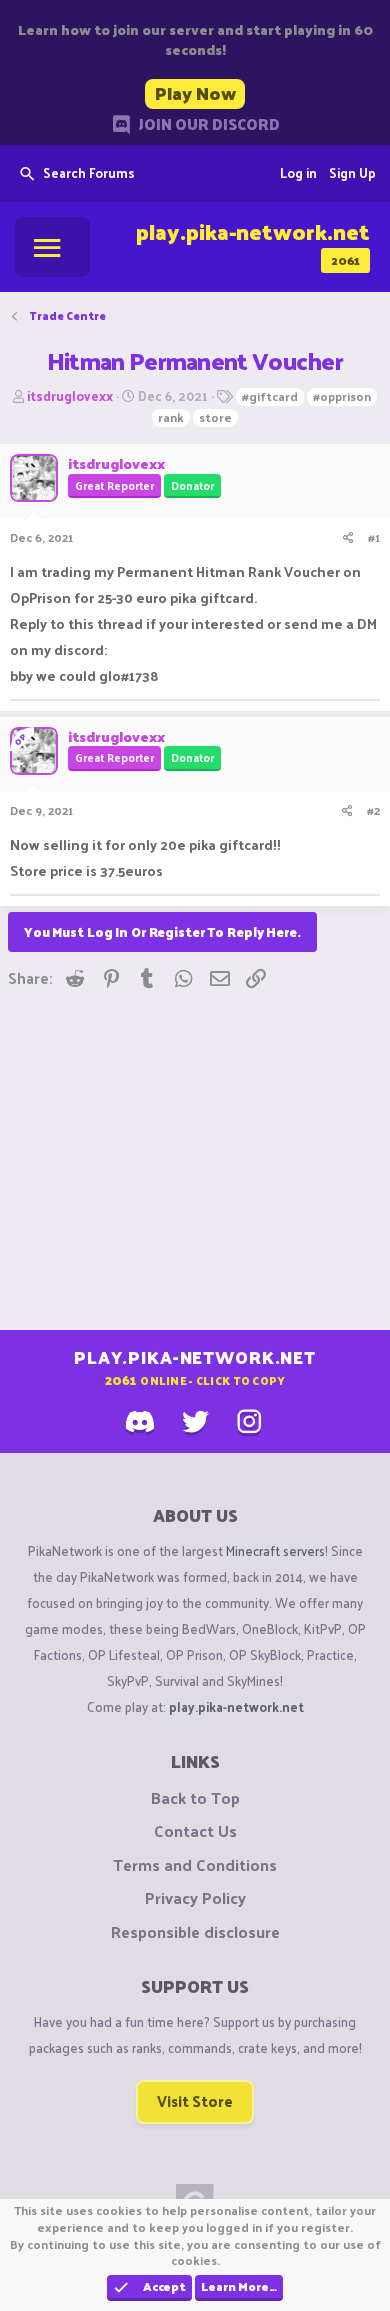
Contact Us (195, 1831)
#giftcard (270, 397)
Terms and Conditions (195, 1865)
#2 (373, 810)
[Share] (348, 537)
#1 (374, 537)
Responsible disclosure (195, 1932)
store (215, 418)
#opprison (342, 397)
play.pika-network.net (236, 1706)
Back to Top (195, 1798)
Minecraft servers (275, 1550)
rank (171, 418)
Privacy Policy (195, 1898)
